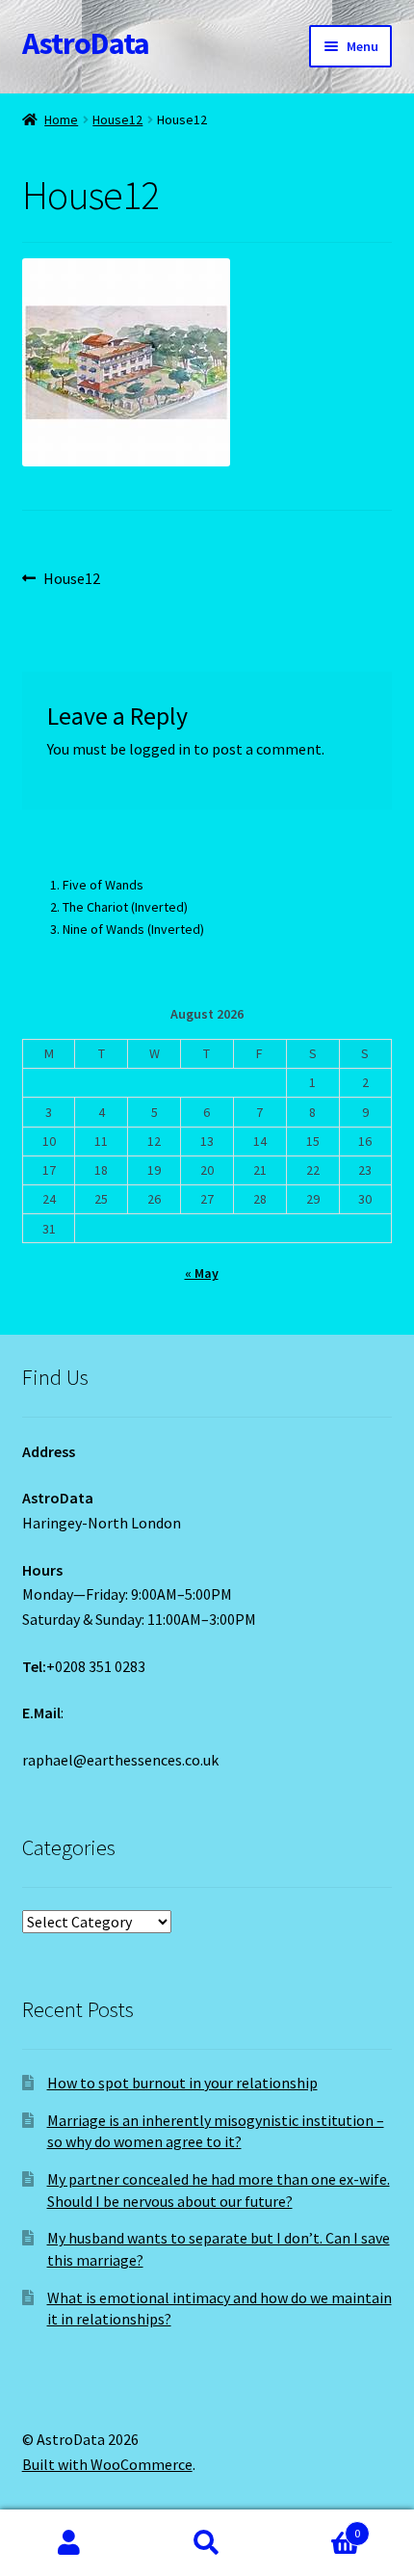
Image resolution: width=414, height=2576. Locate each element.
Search (207, 2543)
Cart (319, 2526)
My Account (69, 2543)
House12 (117, 120)
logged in (160, 749)
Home (61, 120)
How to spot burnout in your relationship (182, 2083)
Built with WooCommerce (107, 2464)
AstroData (86, 43)
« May (202, 1273)
